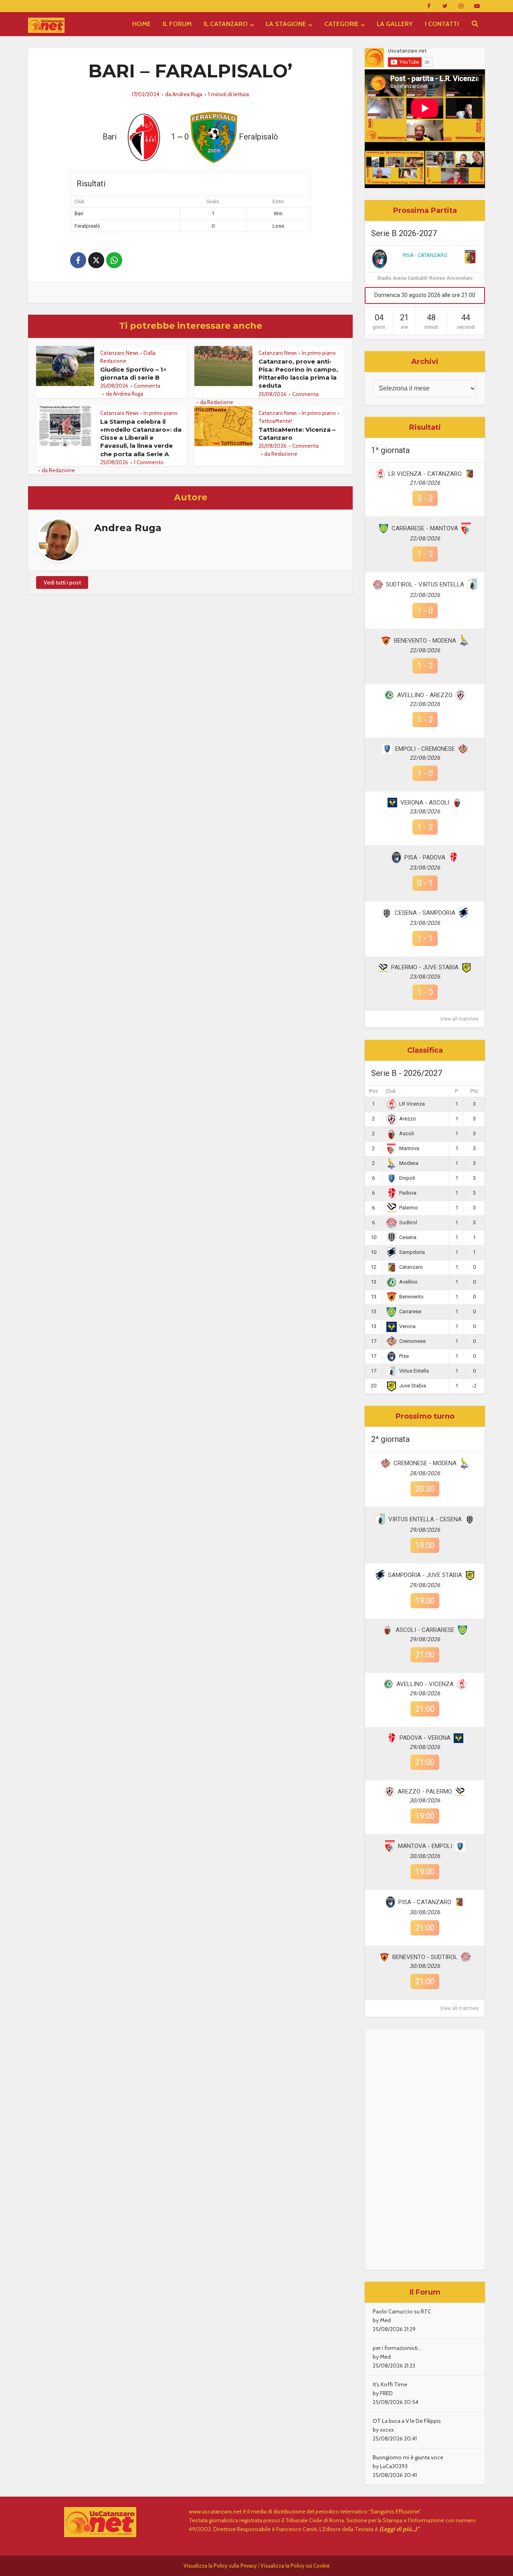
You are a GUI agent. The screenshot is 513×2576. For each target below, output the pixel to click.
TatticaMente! (275, 421)
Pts (474, 1091)
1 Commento (149, 462)
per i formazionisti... (397, 2348)
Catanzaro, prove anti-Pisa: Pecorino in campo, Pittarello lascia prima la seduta (298, 374)
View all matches (459, 1019)
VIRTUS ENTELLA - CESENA (425, 1519)
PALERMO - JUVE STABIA (425, 967)
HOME (141, 24)
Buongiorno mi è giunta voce (408, 2457)
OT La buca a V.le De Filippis (407, 2421)
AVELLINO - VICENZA (425, 1684)
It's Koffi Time (390, 2384)
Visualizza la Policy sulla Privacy (220, 2566)
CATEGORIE (341, 24)
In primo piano (319, 353)
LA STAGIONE (286, 24)
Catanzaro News (119, 353)
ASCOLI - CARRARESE (425, 1630)
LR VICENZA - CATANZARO (425, 474)
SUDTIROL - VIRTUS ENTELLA (425, 584)
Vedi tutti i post (62, 582)
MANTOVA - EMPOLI (425, 1846)
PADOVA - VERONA (425, 1738)
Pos (374, 1091)
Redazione (220, 402)
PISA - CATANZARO (425, 255)
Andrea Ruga (187, 94)
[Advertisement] (425, 2149)
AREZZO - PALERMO (425, 1791)
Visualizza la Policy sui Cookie (295, 2566)
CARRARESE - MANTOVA (425, 528)
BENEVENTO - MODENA (425, 641)
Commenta (147, 386)
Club (391, 1091)
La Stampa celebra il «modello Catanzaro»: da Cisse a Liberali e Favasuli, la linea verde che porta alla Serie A (141, 438)
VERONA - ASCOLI (425, 803)
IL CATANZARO (226, 24)
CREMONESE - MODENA (425, 1463)
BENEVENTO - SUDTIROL (425, 1957)
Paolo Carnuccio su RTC (402, 2311)
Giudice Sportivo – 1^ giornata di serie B (133, 373)
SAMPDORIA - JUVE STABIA (425, 1575)
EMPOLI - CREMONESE (425, 749)
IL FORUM (177, 24)
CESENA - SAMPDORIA (425, 913)
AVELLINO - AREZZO (425, 695)
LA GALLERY (395, 24)
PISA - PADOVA (425, 857)
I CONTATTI (442, 24)
